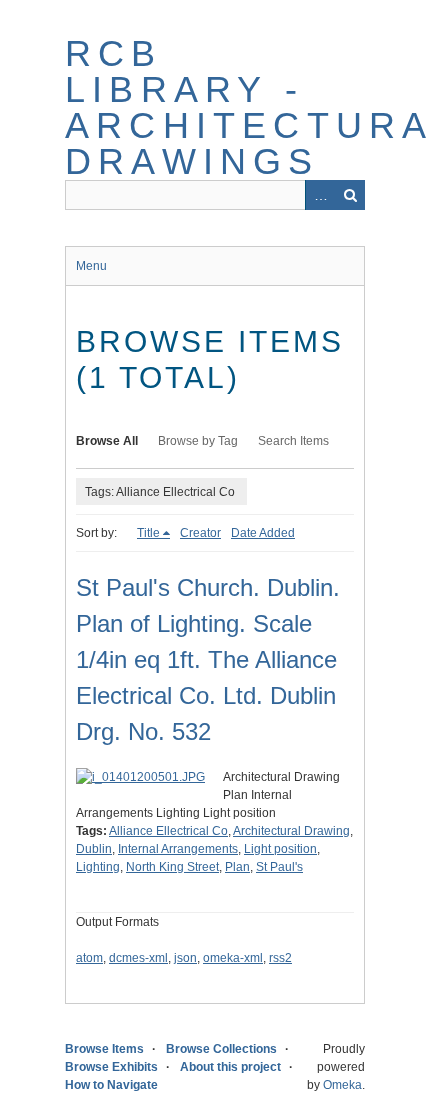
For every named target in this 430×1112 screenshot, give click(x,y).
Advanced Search (320, 195)
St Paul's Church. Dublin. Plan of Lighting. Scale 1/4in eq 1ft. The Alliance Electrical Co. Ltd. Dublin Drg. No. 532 (208, 659)
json (185, 958)
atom (89, 958)
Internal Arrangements (178, 849)
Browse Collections (221, 1049)
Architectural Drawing (291, 831)
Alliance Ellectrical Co (168, 831)
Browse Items (104, 1049)
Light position (280, 849)
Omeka (342, 1085)
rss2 (280, 958)
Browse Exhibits (111, 1067)
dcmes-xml (138, 958)
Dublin (94, 849)
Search (350, 195)
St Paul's (279, 867)
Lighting (98, 867)
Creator (200, 533)
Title (148, 533)
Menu (91, 266)
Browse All (107, 441)
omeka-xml (233, 958)
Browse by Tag (198, 441)
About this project (230, 1067)
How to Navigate (111, 1085)
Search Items (293, 441)
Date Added (263, 533)
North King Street (172, 867)
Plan (237, 867)
